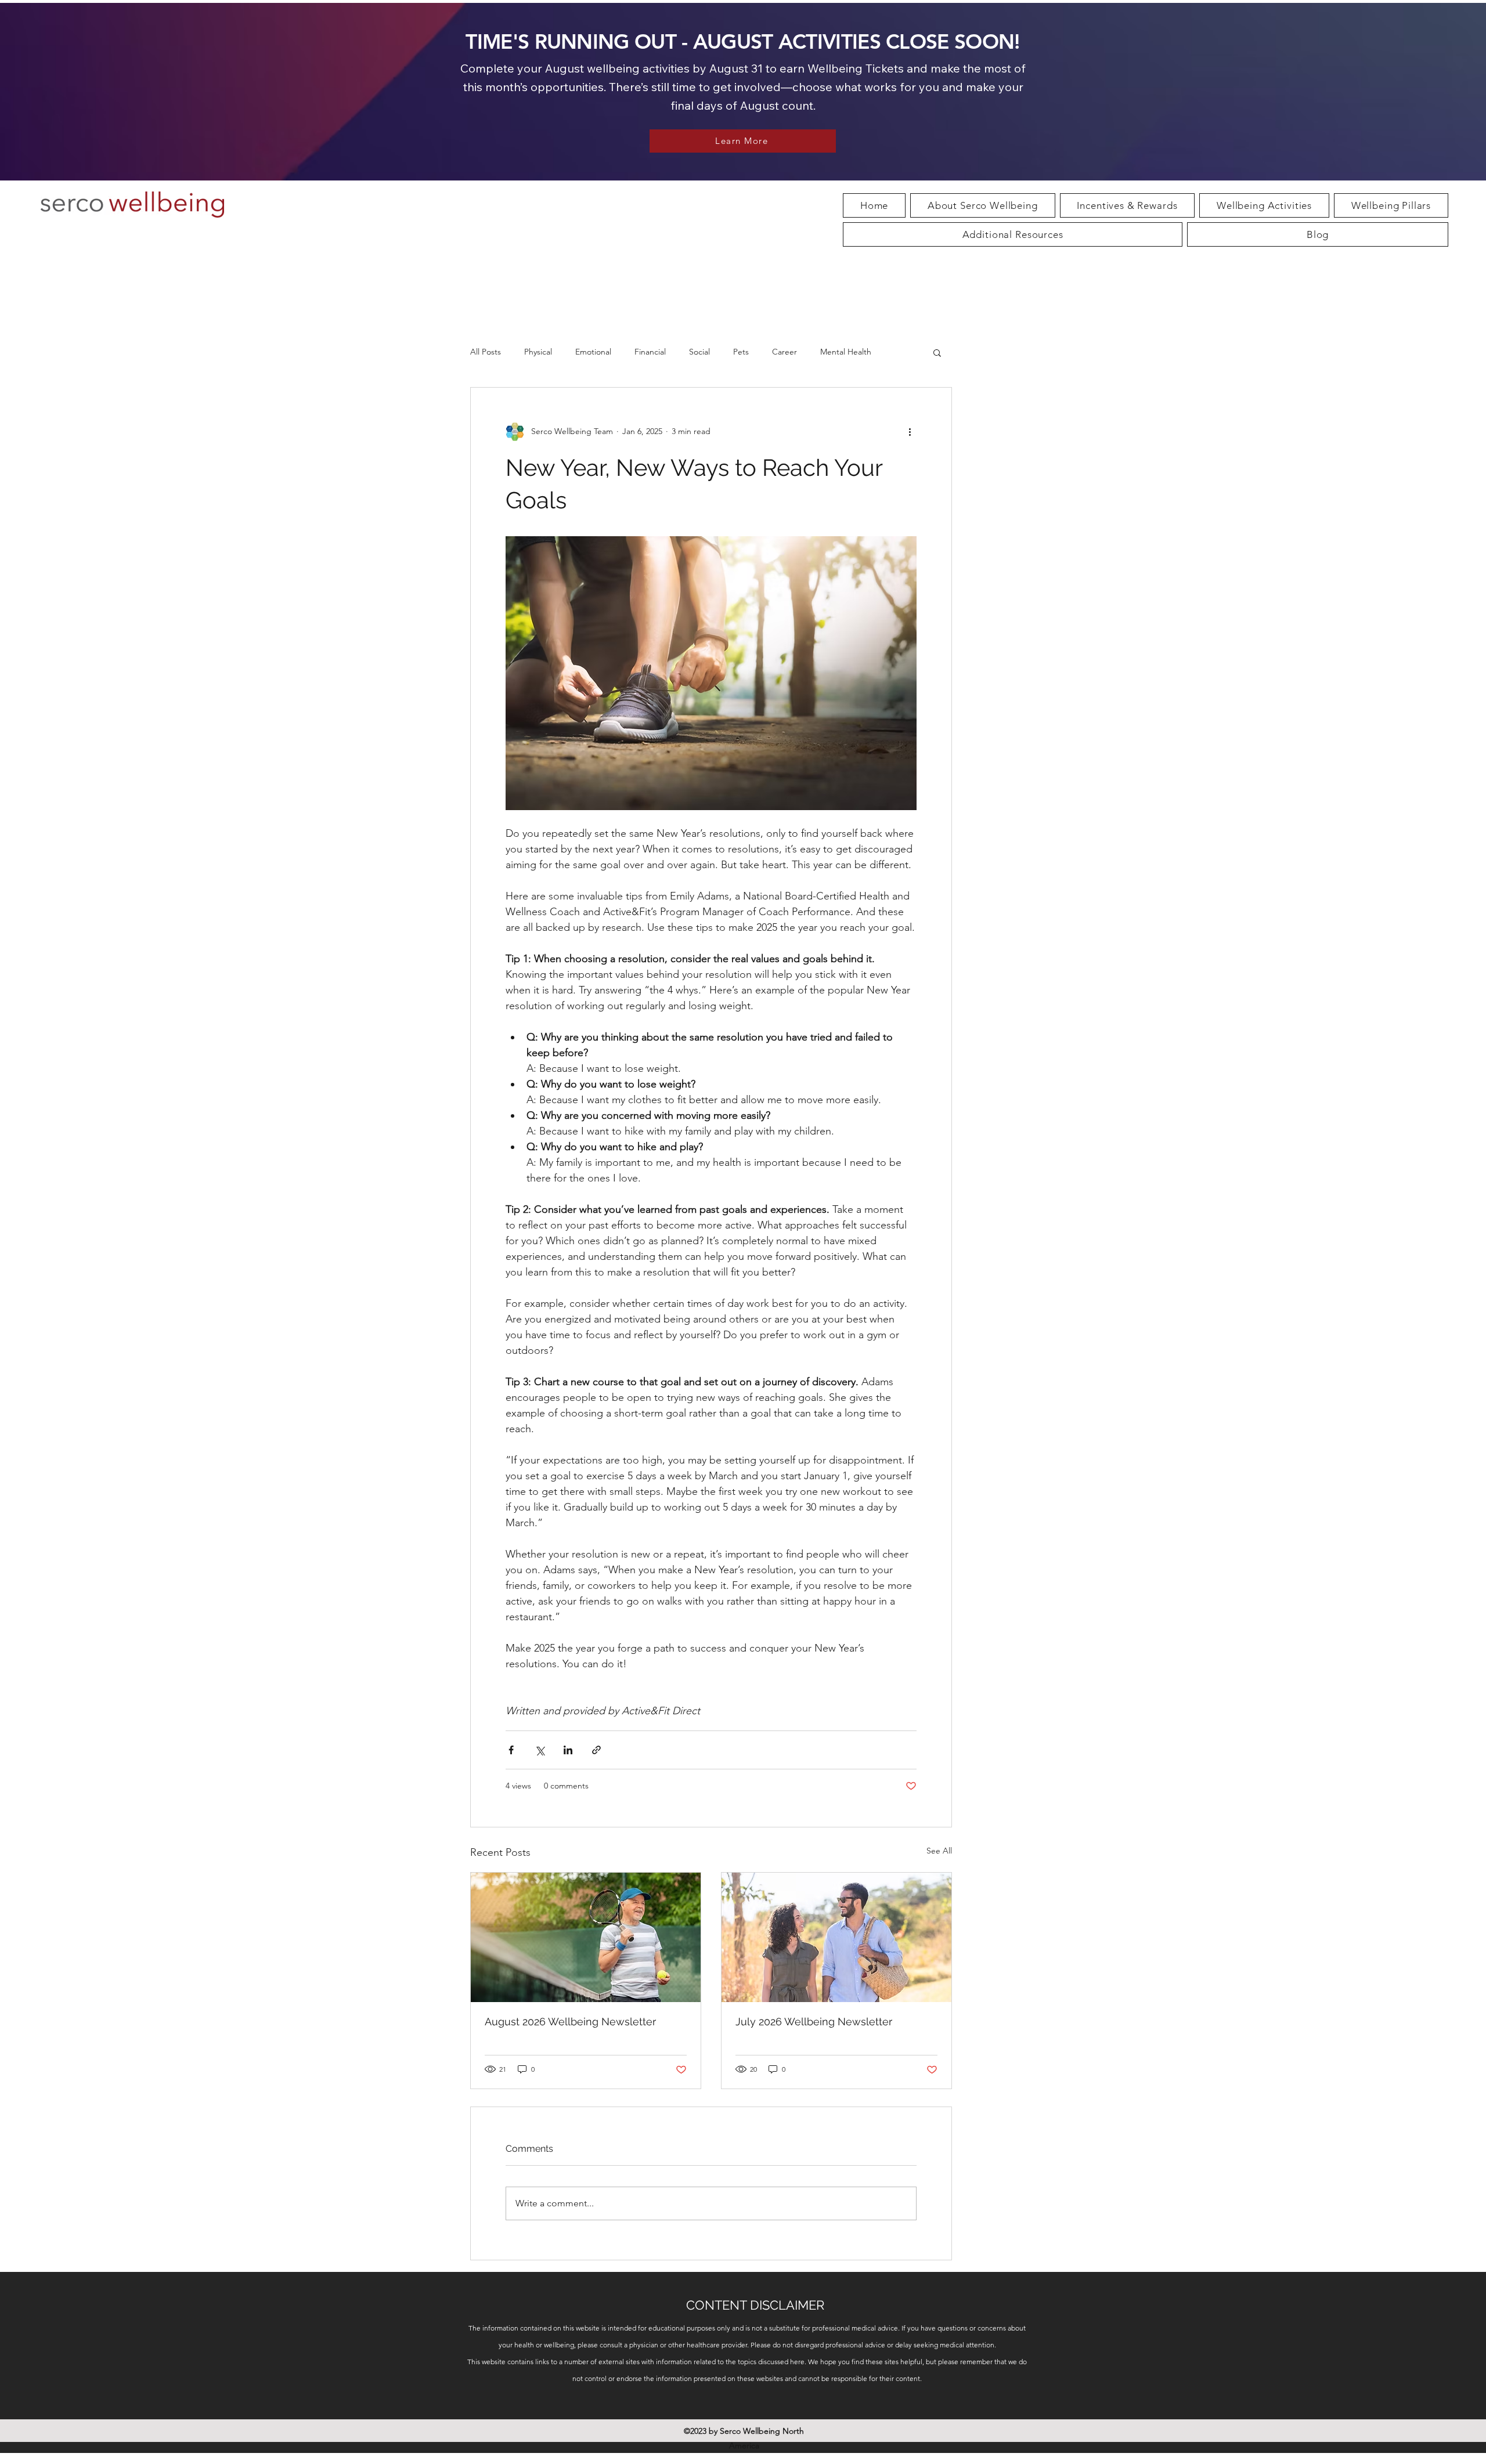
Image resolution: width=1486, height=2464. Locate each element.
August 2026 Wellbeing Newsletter (570, 2022)
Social (699, 352)
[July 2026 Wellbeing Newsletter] (836, 1937)
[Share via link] (596, 1750)
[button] (1264, 205)
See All (939, 1851)
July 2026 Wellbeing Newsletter (814, 2022)
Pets (741, 352)
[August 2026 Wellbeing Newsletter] (586, 1937)
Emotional (593, 352)
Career (785, 352)
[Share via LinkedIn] (568, 1750)
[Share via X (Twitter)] (540, 1750)
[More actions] (910, 432)
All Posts (486, 352)
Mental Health (846, 352)
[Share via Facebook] (511, 1750)
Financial (650, 352)
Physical (538, 352)
